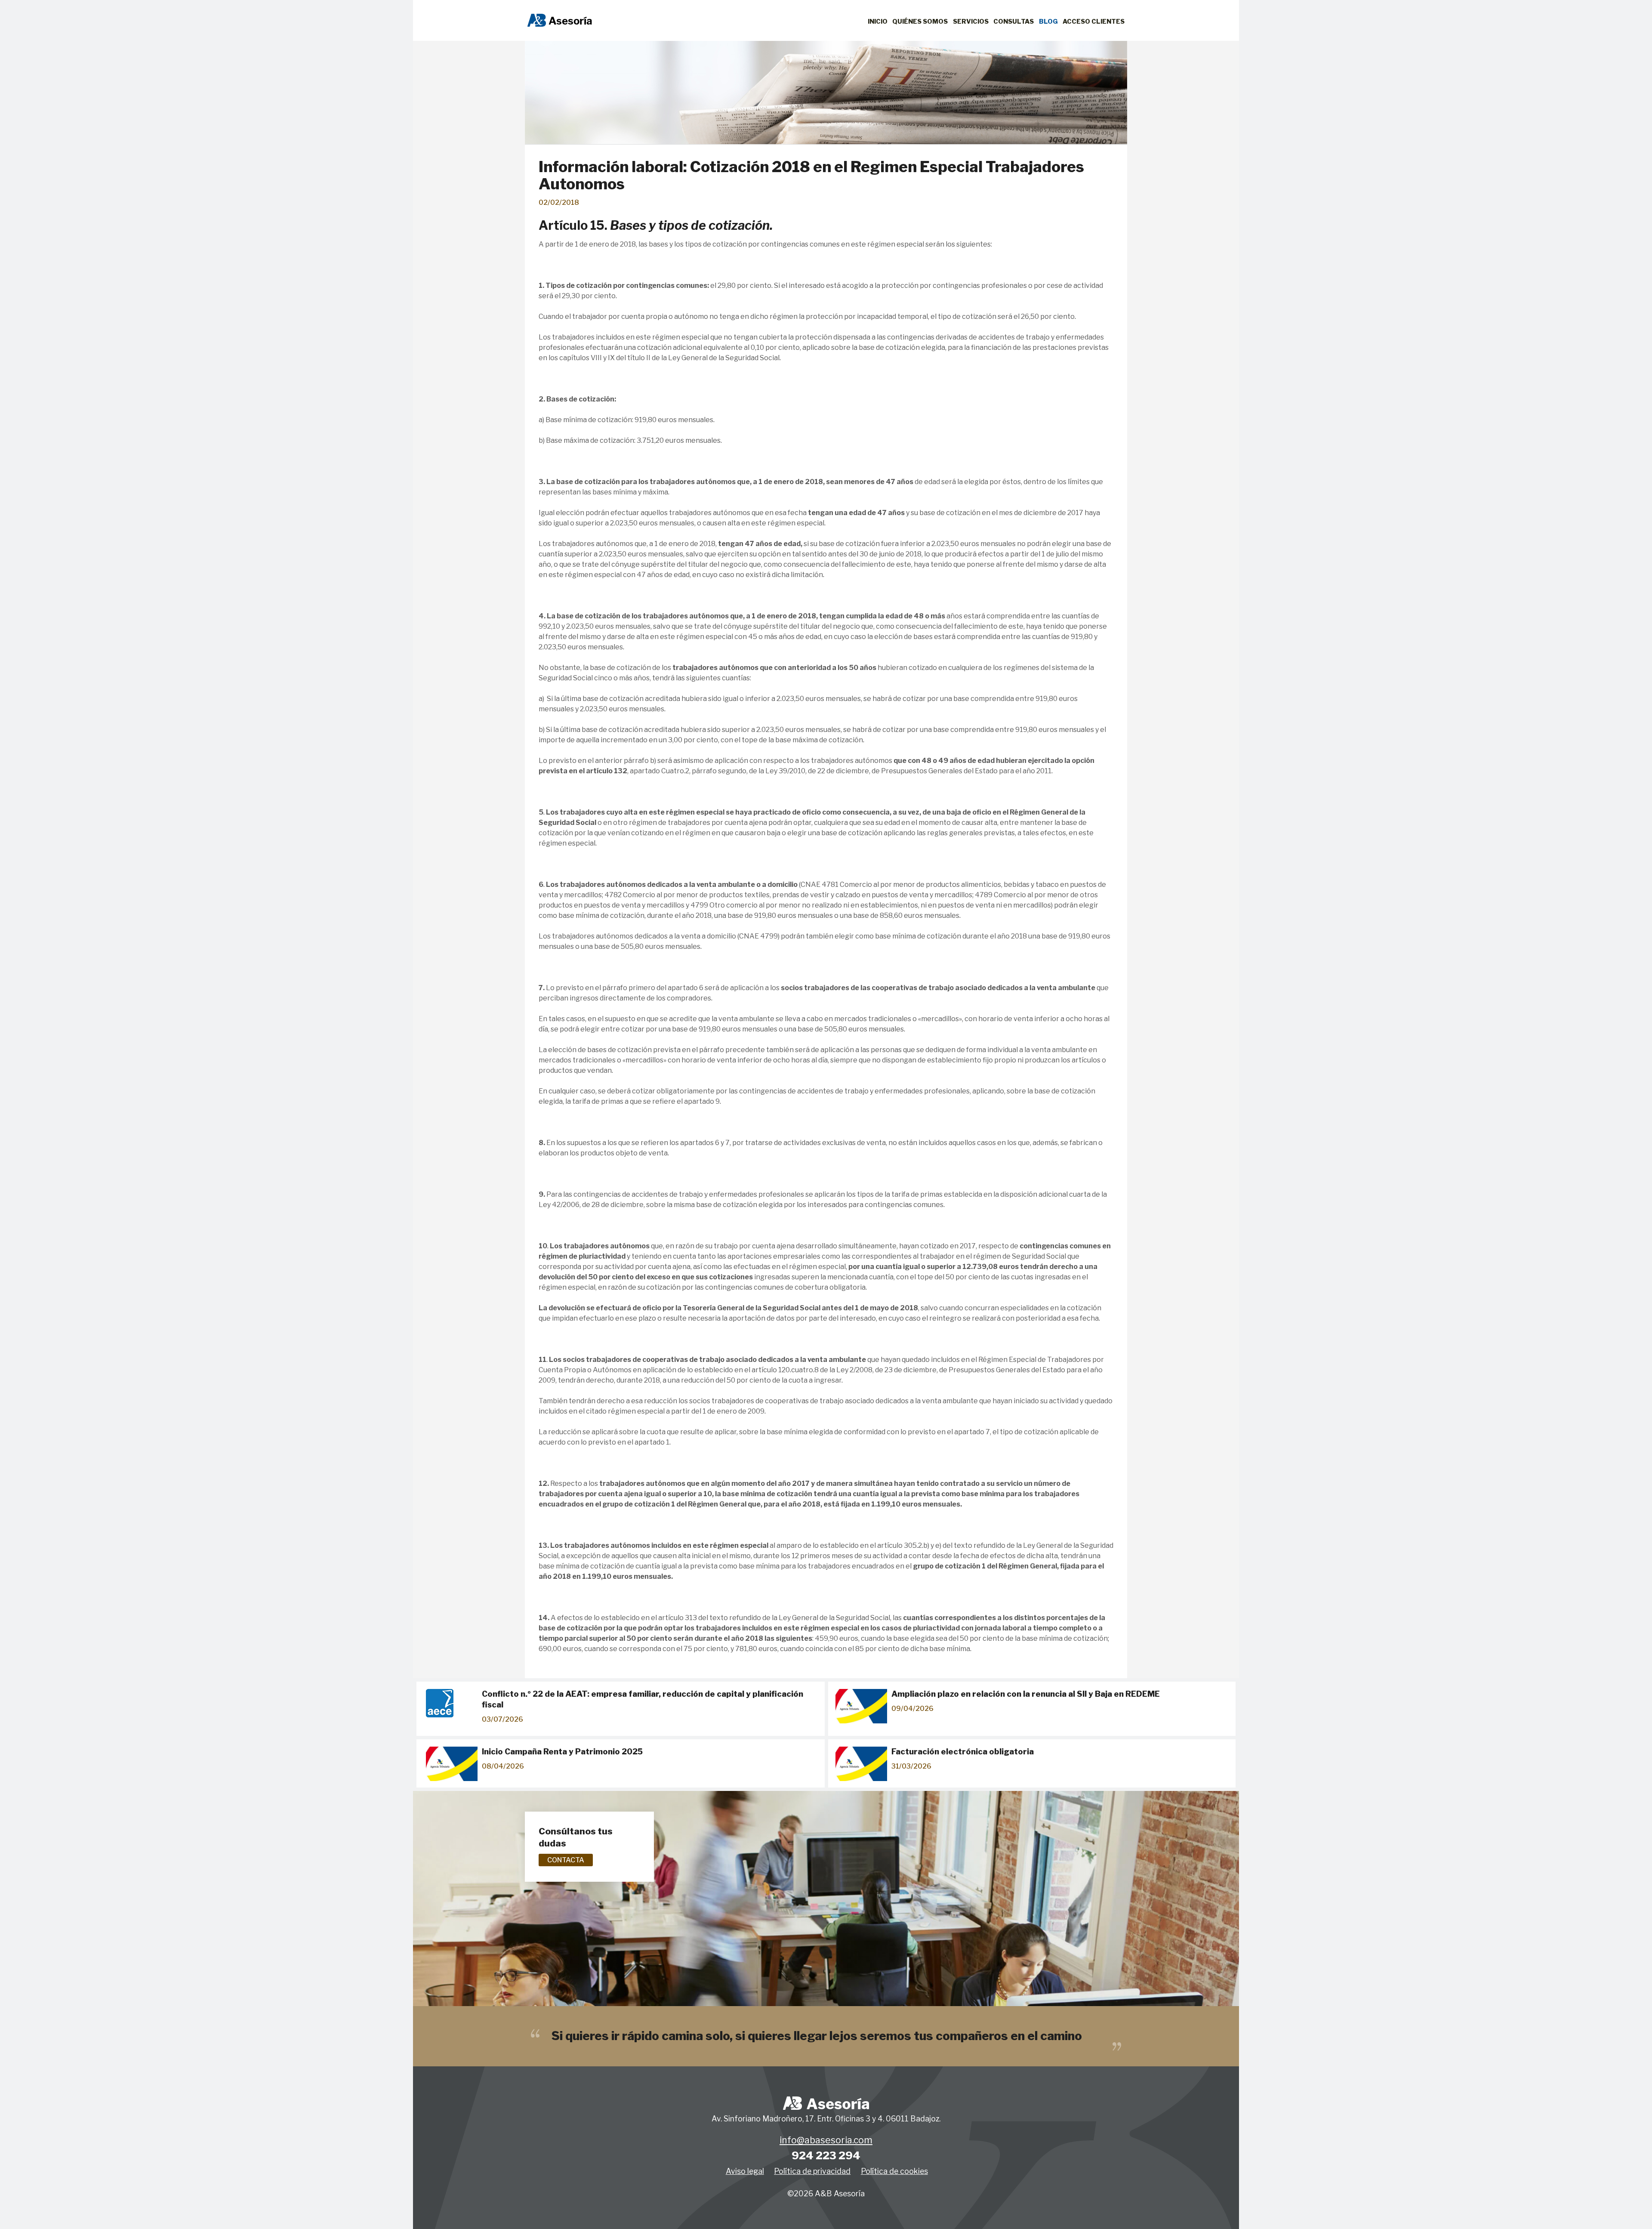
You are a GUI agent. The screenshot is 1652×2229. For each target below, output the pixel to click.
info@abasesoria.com (826, 2140)
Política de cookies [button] (894, 2171)
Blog (1048, 22)
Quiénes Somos (920, 22)
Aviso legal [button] (745, 2171)
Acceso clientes (1094, 22)
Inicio (878, 22)
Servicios (971, 22)
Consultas (1014, 22)
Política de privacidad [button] (812, 2171)
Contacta (566, 1860)
